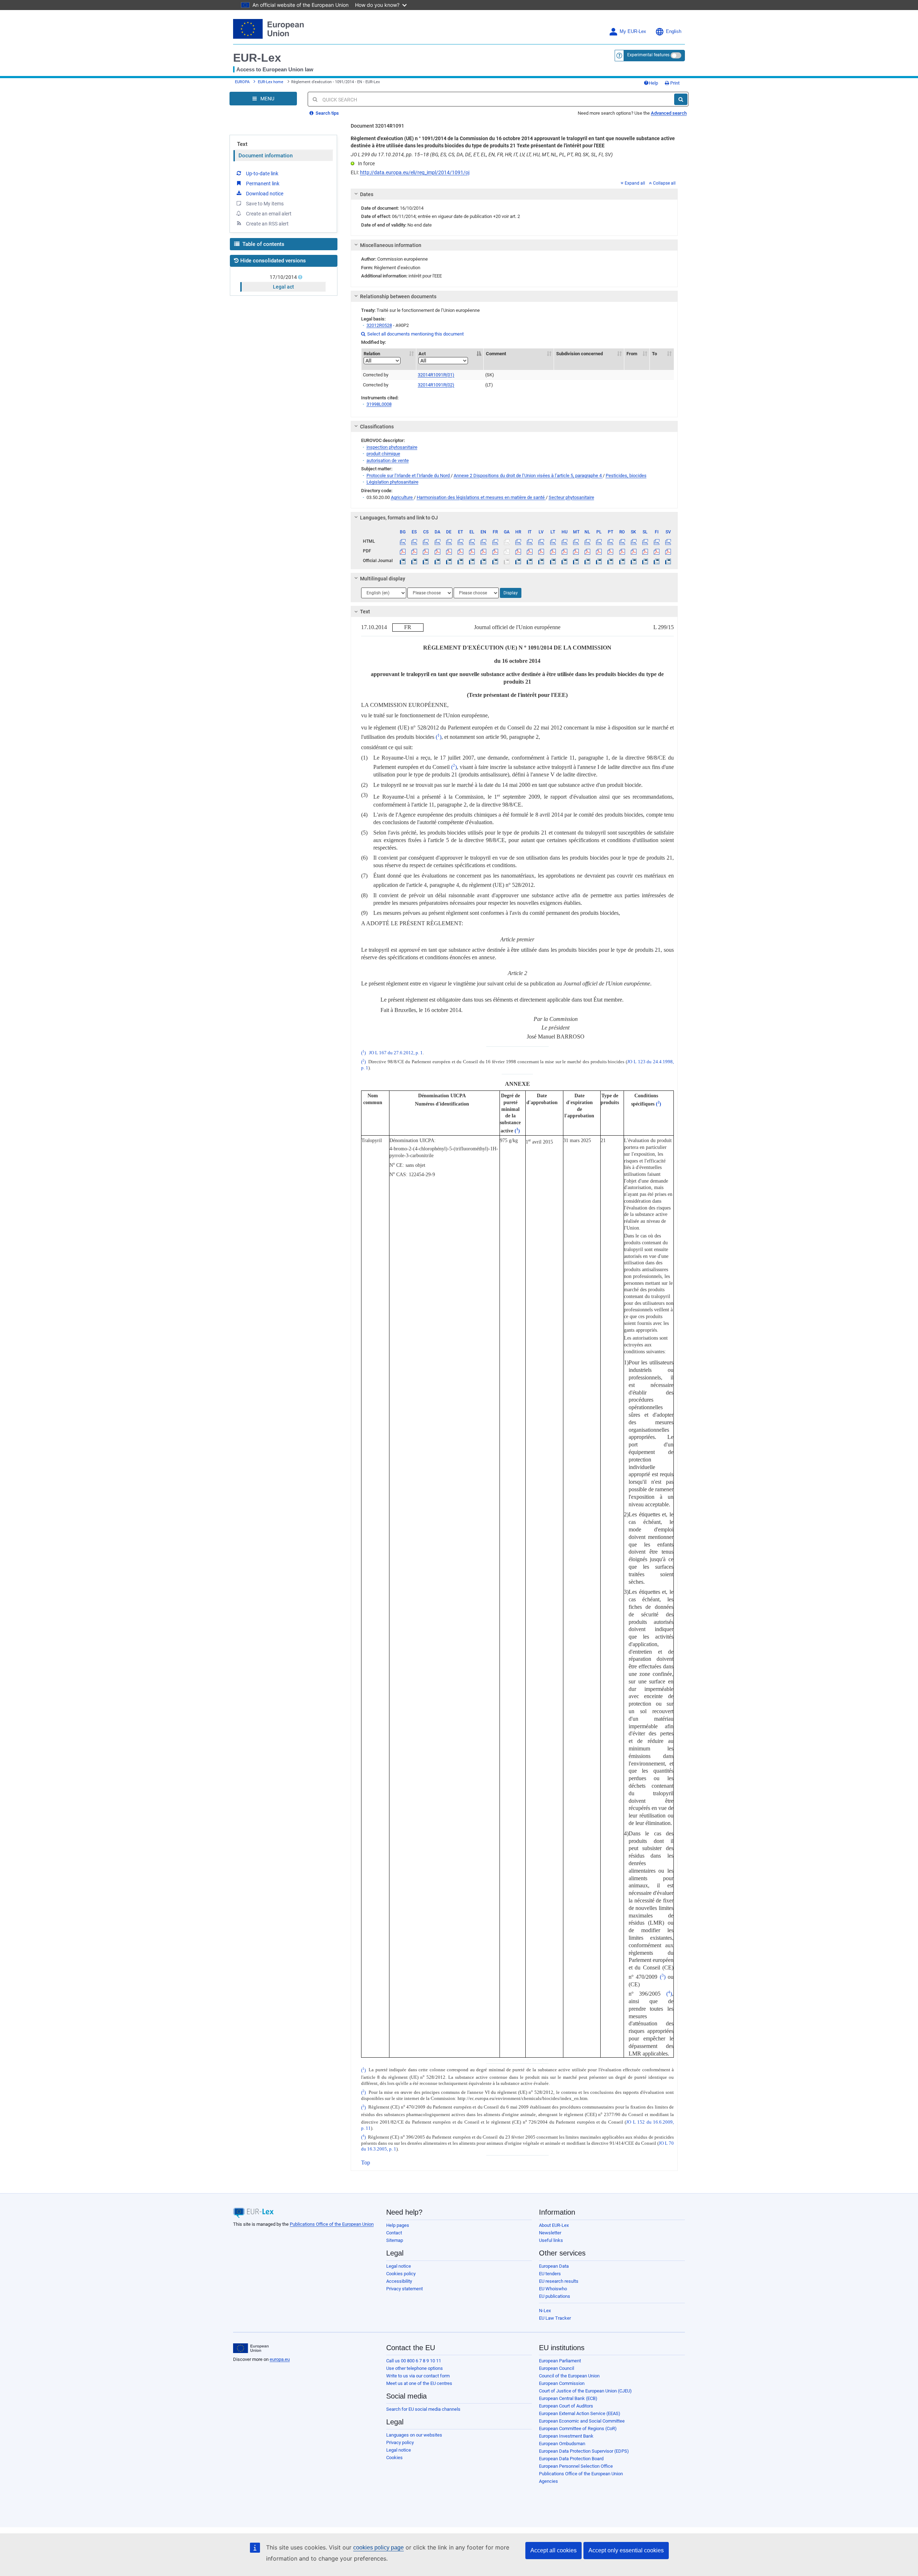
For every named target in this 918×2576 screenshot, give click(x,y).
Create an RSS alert (267, 224)
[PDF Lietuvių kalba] (553, 551)
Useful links (551, 2240)
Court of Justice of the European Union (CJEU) (585, 2391)
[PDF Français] (495, 551)
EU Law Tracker (555, 2318)
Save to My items (265, 204)
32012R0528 (379, 325)
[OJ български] (403, 561)
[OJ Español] (414, 561)
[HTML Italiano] (530, 541)
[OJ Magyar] (564, 561)
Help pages (398, 2225)
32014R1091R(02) (436, 385)
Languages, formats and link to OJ (399, 518)
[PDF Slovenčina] (633, 551)
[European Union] (251, 2348)
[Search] (681, 99)
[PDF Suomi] (657, 551)
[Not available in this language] (507, 541)
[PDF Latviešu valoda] (541, 551)
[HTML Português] (611, 541)
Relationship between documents (398, 296)
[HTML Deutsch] (449, 541)
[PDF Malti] (576, 551)
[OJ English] (484, 561)
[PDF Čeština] (426, 551)
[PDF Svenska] (668, 551)
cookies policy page (378, 2548)
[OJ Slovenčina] (633, 561)
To (654, 354)
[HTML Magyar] (564, 541)
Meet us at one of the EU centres (419, 2383)
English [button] (674, 32)
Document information (266, 156)
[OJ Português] (611, 561)
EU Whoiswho (553, 2289)
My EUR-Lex (633, 32)
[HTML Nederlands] (588, 541)
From (632, 354)
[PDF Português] (611, 551)
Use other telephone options (415, 2368)
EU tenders (550, 2274)
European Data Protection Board (571, 2459)
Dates (367, 194)
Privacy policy (400, 2442)
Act (422, 354)
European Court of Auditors (566, 2406)
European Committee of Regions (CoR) (578, 2428)
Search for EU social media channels (423, 2409)
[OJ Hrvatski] (518, 561)
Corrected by (376, 375)
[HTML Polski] (599, 541)
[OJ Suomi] (657, 561)
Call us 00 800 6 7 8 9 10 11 (414, 2361)
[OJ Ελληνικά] (472, 561)
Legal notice (399, 2266)
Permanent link (263, 184)
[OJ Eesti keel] (460, 561)
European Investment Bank (566, 2436)
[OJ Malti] (576, 561)
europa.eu (280, 2359)
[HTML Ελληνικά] (472, 541)
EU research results (559, 2281)
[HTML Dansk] (437, 541)
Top (366, 2162)
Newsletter (550, 2233)
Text (242, 144)
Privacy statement (404, 2289)
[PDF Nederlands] (588, 551)
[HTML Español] (414, 541)
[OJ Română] (622, 561)
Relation (372, 354)
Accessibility (399, 2281)
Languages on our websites (414, 2435)
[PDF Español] (414, 551)
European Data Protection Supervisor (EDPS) (584, 2451)
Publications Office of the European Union (332, 2224)
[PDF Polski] (599, 551)
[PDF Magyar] (564, 551)
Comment (496, 354)
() (439, 737)
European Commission (562, 2383)
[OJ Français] (495, 561)
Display (511, 593)
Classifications (377, 427)
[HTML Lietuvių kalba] (553, 541)
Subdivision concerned (579, 354)
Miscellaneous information (391, 245)
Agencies (548, 2481)
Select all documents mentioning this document (412, 334)
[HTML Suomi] (657, 541)
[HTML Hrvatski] (518, 541)
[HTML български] (403, 541)
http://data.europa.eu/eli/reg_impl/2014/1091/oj (415, 172)
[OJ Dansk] (437, 561)
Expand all (635, 183)
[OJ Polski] (599, 561)
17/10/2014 (283, 277)
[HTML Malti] (576, 541)
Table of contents (263, 244)
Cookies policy (401, 2274)
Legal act (283, 287)
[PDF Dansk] (437, 551)
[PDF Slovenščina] (645, 551)
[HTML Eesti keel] (460, 541)
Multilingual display (383, 579)
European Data (554, 2266)
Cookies (394, 2458)
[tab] (514, 194)
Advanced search (669, 113)
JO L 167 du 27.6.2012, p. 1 (396, 1053)
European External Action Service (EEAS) (580, 2413)
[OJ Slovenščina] (645, 561)
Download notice (265, 194)
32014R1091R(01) (436, 375)
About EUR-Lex (554, 2225)
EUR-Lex (257, 58)
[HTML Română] (622, 541)
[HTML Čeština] (426, 541)
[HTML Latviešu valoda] (541, 541)
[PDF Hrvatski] (518, 551)
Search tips (327, 113)
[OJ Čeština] (426, 561)
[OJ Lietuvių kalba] (553, 561)
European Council (557, 2368)
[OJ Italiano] (530, 561)
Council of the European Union (569, 2376)
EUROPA (242, 82)
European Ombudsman (562, 2444)
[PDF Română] (622, 551)
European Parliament (560, 2361)
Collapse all (664, 183)
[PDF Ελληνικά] (472, 551)
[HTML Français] (495, 541)
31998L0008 (379, 404)
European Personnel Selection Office (576, 2466)
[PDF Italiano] (530, 551)
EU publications (555, 2296)
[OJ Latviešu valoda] (541, 561)
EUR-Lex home (271, 82)
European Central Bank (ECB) (568, 2398)
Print (674, 83)
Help (653, 83)
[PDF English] (484, 551)
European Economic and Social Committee (582, 2421)
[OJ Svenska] (668, 561)
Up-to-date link (262, 174)
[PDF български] (403, 551)
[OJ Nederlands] (588, 561)
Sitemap (395, 2240)
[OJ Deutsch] (449, 561)
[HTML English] (484, 541)
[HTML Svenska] (668, 541)
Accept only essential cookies (626, 2550)
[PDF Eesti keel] (460, 551)
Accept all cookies (553, 2550)
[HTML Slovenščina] (645, 541)
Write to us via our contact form (418, 2376)
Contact (394, 2233)
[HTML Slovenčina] (633, 541)
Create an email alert (269, 214)
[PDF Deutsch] (449, 551)
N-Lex (545, 2311)
